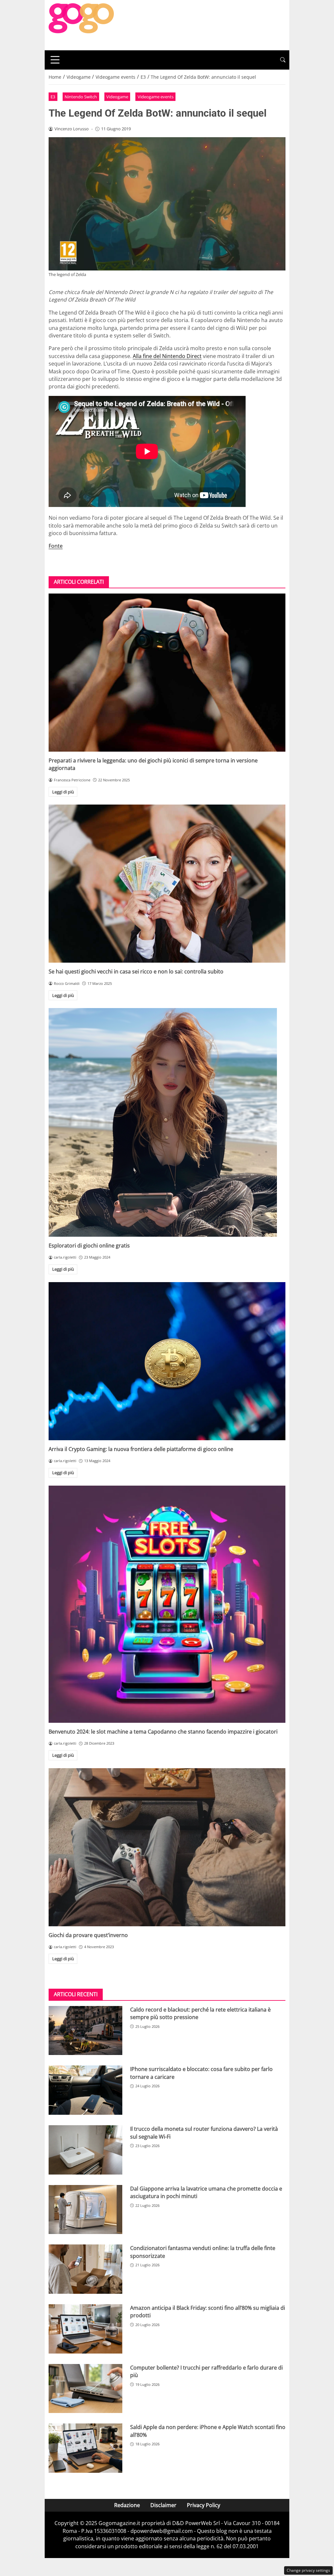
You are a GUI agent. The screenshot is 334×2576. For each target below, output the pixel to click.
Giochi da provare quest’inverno (88, 1935)
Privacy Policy (204, 2505)
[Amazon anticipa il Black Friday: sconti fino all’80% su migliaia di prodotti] (85, 2329)
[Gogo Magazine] (81, 24)
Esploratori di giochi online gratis (89, 1246)
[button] (283, 60)
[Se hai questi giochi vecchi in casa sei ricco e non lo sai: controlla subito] (167, 884)
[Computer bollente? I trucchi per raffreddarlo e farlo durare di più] (85, 2389)
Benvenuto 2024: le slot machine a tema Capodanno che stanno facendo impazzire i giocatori (163, 1732)
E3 (53, 97)
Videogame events (156, 97)
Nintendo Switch (81, 97)
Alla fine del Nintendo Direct (167, 356)
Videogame (117, 97)
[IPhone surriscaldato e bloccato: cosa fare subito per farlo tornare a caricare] (85, 2090)
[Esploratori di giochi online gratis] (167, 1122)
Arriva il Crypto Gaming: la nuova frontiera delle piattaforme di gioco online (141, 1449)
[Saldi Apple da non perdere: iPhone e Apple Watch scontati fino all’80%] (85, 2448)
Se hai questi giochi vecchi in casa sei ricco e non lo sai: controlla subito (136, 971)
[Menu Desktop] (55, 60)
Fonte (56, 546)
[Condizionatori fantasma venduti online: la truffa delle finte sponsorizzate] (85, 2269)
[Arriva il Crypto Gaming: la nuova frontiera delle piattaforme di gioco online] (167, 1361)
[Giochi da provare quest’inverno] (167, 1847)
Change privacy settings (308, 2570)
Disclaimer (163, 2505)
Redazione (127, 2505)
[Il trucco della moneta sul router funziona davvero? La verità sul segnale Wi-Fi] (85, 2150)
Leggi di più (63, 792)
